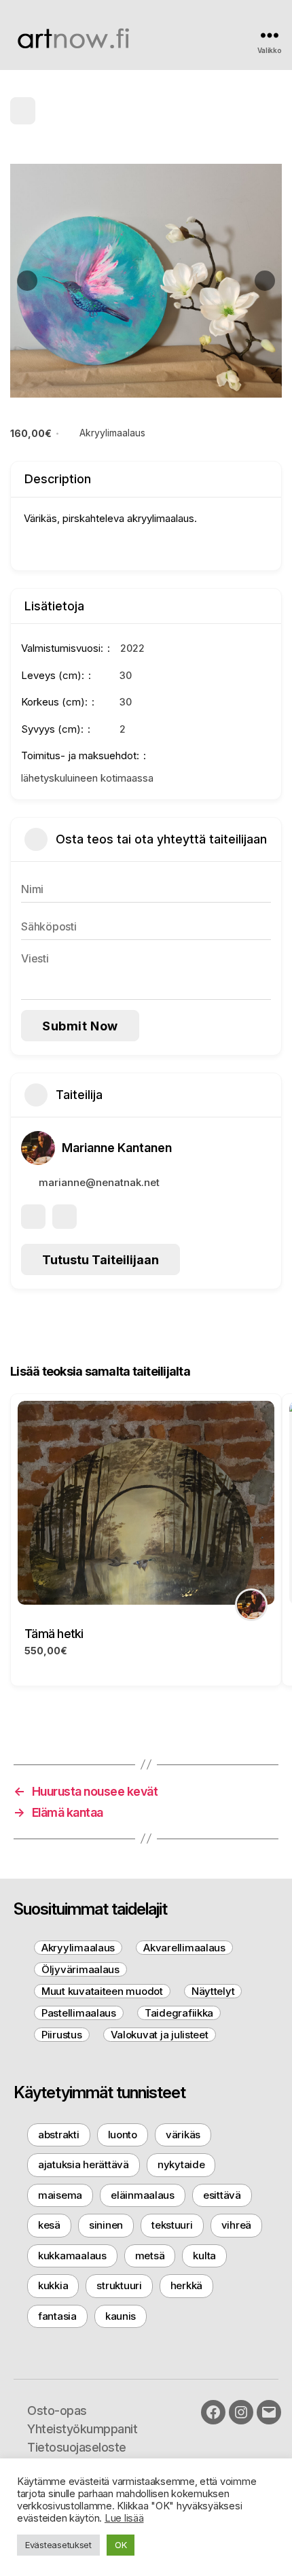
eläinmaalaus (143, 2195)
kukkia (53, 2285)
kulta (204, 2256)
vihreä (236, 2225)
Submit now (80, 1026)
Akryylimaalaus (112, 433)
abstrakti (59, 2135)
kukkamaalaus (72, 2256)
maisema (60, 2195)
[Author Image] (251, 1605)
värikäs (183, 2135)
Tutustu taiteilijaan (101, 1260)
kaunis (121, 2316)
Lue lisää (124, 2518)
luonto (123, 2135)
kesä (49, 2225)
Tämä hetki (54, 1634)
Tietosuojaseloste (77, 2447)
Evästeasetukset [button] (58, 2545)
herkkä (186, 2285)
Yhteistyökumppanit (82, 2429)
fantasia (57, 2316)
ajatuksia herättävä (84, 2164)
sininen (106, 2225)
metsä (150, 2256)
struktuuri (119, 2285)
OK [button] (121, 2545)
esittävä (222, 2195)
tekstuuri (172, 2225)
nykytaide (181, 2164)
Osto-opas (57, 2410)
